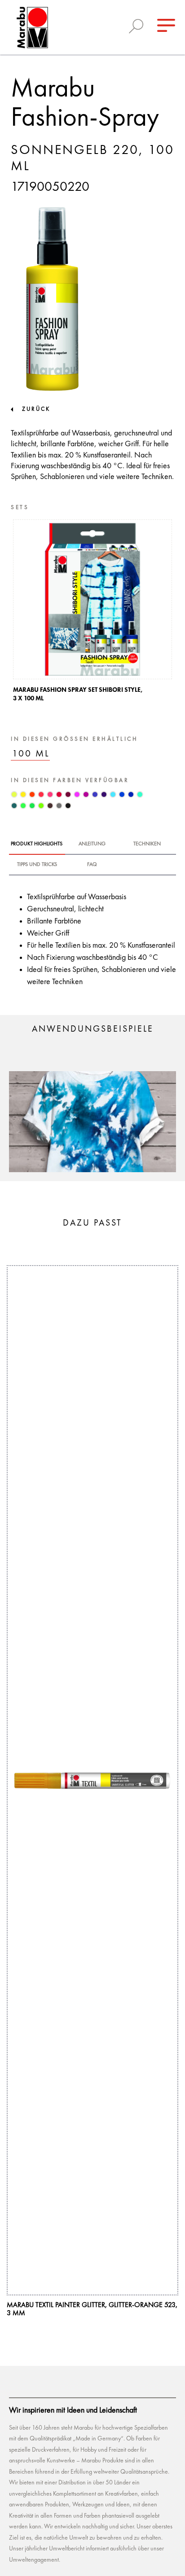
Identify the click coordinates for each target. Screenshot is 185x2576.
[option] (92, 613)
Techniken (147, 844)
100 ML (31, 754)
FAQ (92, 865)
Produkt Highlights (37, 844)
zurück (36, 409)
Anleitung (92, 844)
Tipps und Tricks (37, 865)
